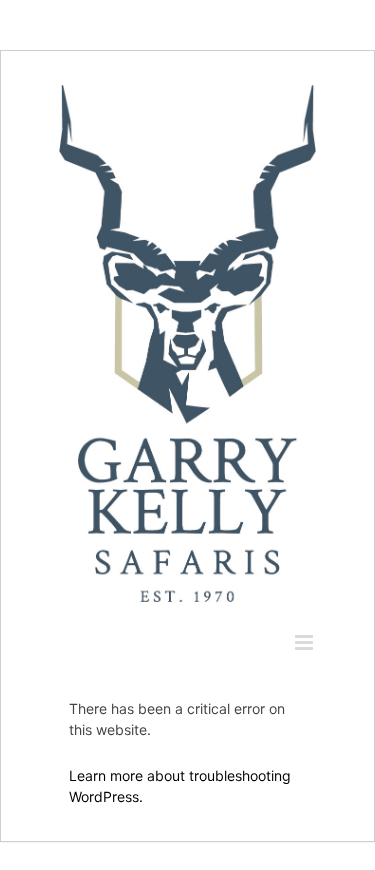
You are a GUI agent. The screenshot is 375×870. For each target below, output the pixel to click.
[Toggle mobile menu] (305, 642)
